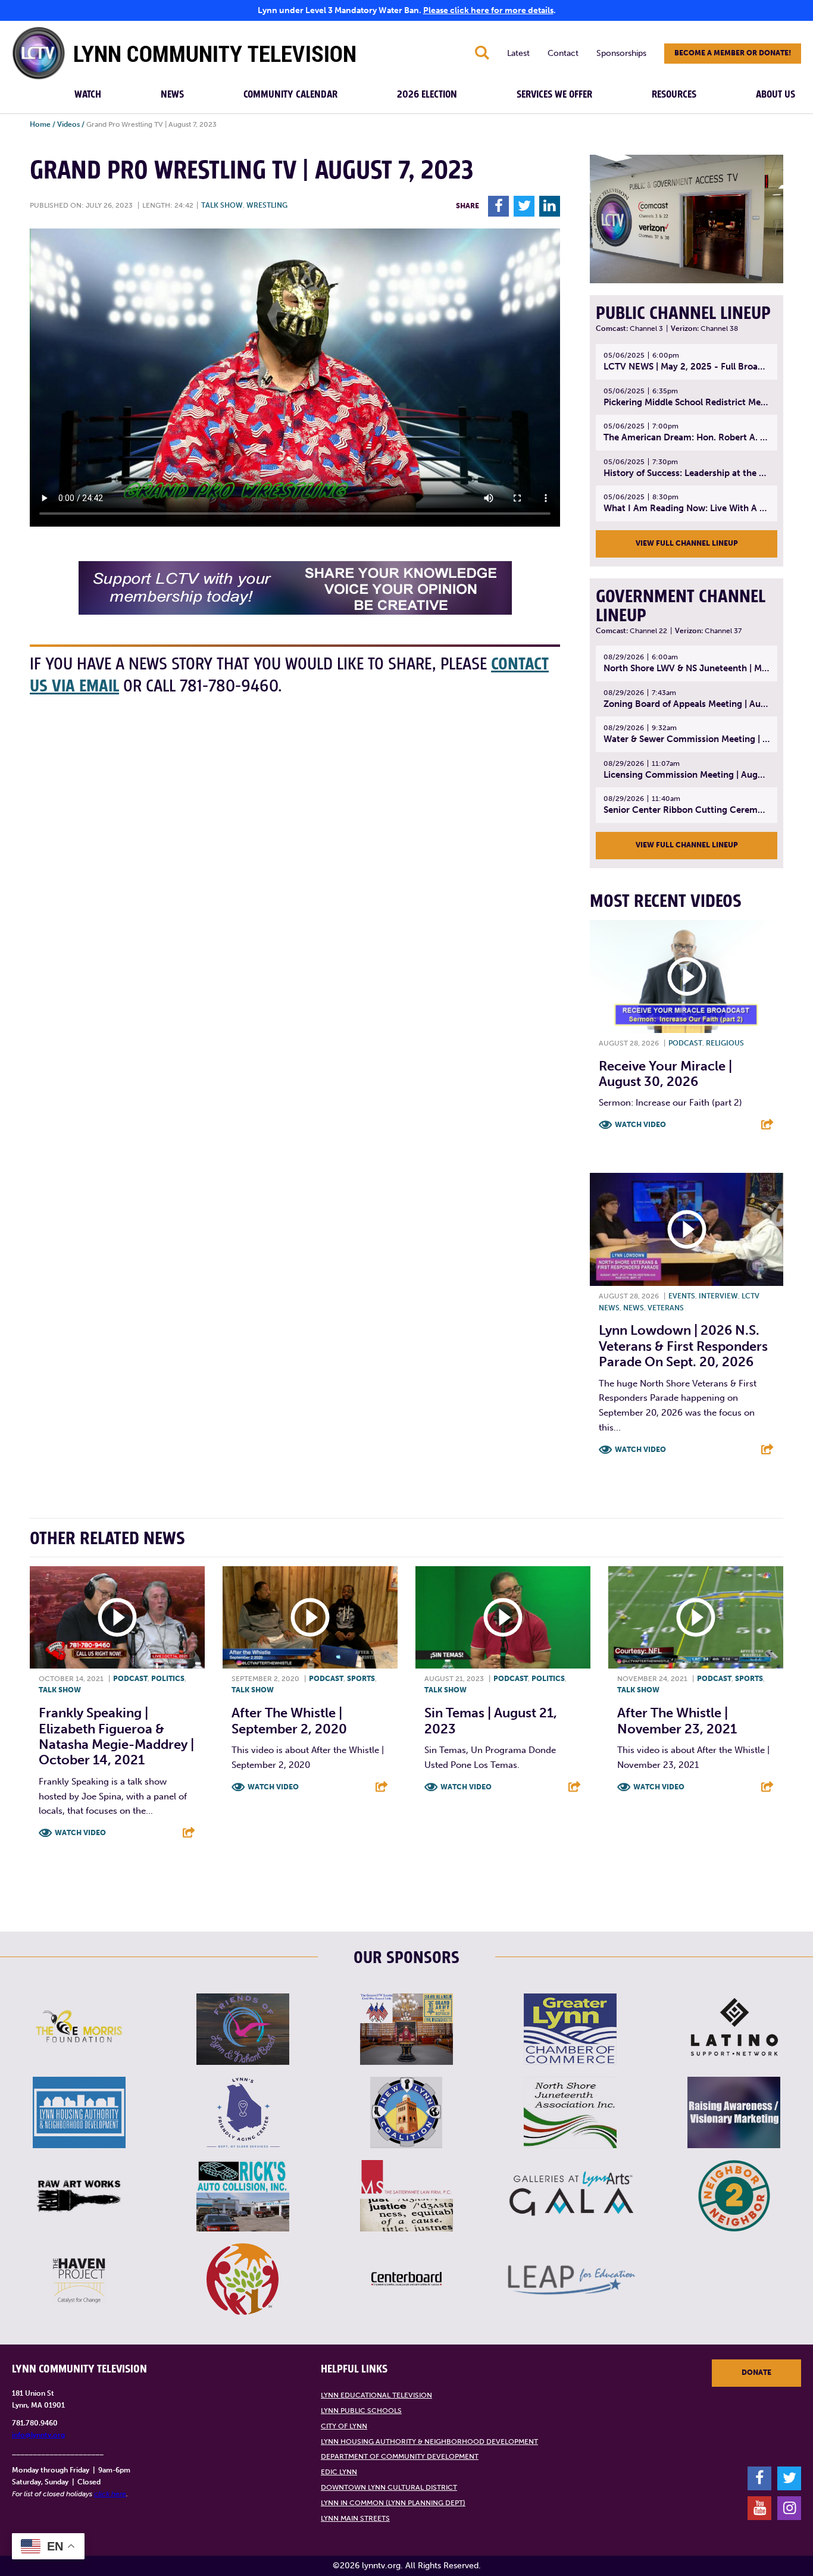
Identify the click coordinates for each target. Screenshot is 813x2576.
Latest (518, 53)
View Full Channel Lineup (687, 543)
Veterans (666, 1308)
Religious (725, 1043)
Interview (718, 1296)
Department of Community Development (400, 2456)
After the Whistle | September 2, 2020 (289, 1721)
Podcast (685, 1043)
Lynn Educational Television (376, 2395)
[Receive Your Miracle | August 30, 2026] (687, 976)
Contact (563, 53)
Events (682, 1296)
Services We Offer (554, 95)
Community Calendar (290, 95)
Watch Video (640, 1125)
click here (110, 2494)
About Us (776, 95)
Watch (88, 95)
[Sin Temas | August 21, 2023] (503, 1617)
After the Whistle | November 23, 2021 (677, 1721)
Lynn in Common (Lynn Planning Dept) (393, 2503)
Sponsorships (621, 53)
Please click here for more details (488, 10)
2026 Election (427, 95)
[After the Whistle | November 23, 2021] (696, 1617)
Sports (361, 1679)
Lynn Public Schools (361, 2411)
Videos (68, 124)
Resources (674, 95)
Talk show (222, 205)
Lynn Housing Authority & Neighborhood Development (429, 2442)
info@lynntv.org (38, 2435)
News (172, 95)
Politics (168, 1679)
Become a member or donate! (733, 53)
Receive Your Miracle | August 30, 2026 (665, 1074)
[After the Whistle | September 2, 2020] (310, 1617)
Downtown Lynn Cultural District (389, 2487)
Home (40, 124)
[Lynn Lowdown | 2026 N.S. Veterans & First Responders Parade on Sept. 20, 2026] (687, 1229)
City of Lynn (344, 2426)
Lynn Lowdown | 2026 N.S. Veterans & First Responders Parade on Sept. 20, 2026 (683, 1346)
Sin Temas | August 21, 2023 (491, 1721)
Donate (756, 2372)
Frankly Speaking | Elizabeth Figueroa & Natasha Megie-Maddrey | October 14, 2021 (116, 1736)
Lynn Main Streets (355, 2518)
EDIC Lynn (339, 2472)
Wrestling (267, 205)
